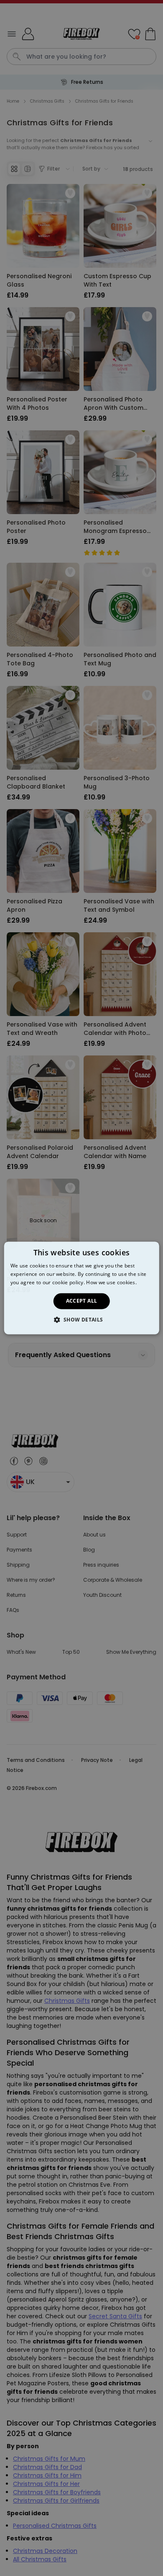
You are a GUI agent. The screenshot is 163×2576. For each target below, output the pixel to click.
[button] (81, 1320)
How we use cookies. (111, 1282)
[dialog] (82, 1288)
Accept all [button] (82, 1301)
